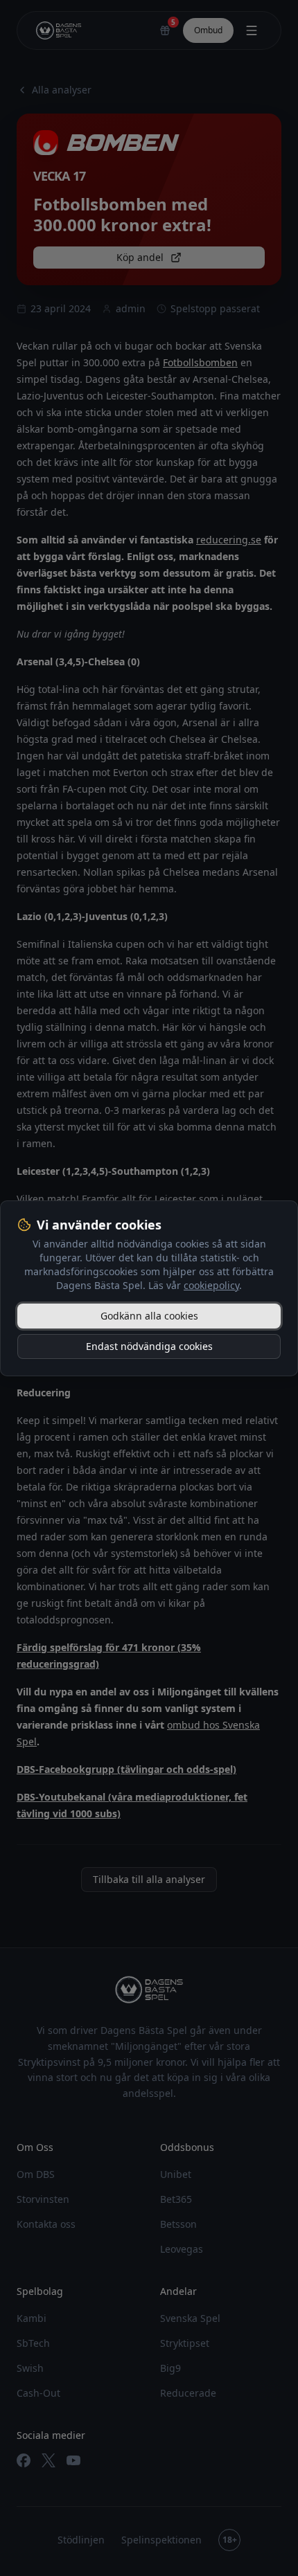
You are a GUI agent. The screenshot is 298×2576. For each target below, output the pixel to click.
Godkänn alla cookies (149, 1316)
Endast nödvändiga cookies (149, 1346)
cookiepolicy (211, 1285)
